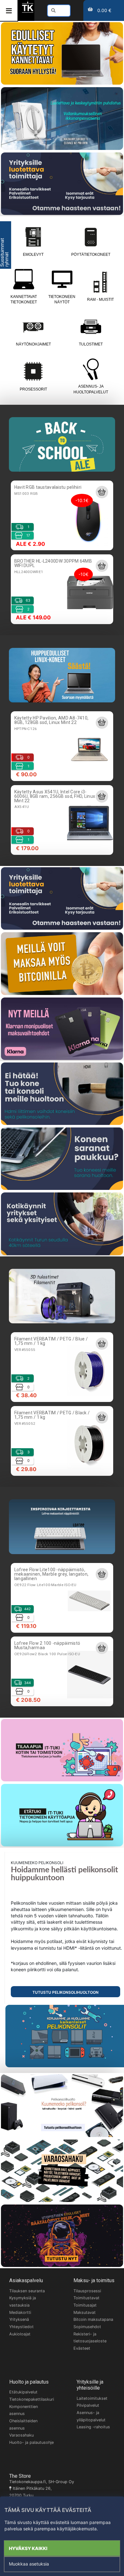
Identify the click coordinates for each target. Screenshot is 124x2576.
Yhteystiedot (21, 2327)
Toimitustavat (86, 2298)
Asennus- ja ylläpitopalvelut (91, 2416)
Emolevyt (33, 255)
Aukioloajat (20, 2334)
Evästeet (82, 2348)
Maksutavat (85, 2312)
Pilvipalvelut (88, 2405)
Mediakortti (20, 2312)
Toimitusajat (85, 2305)
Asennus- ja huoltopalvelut (91, 389)
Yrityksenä (19, 2319)
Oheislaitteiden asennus (23, 2424)
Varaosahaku (21, 2435)
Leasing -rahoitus (93, 2427)
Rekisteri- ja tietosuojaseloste (90, 2338)
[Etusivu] (28, 12)
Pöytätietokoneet (91, 255)
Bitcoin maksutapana (93, 2319)
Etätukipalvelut (23, 2392)
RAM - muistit (100, 300)
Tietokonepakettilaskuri (32, 2399)
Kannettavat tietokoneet (24, 299)
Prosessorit (33, 389)
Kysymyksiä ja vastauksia (23, 2302)
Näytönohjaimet (33, 344)
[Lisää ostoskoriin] (102, 492)
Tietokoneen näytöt (62, 299)
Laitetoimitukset (92, 2398)
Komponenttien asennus (24, 2410)
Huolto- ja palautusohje (31, 2442)
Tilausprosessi (87, 2291)
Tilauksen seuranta (27, 2291)
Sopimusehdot (87, 2327)
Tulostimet (91, 344)
